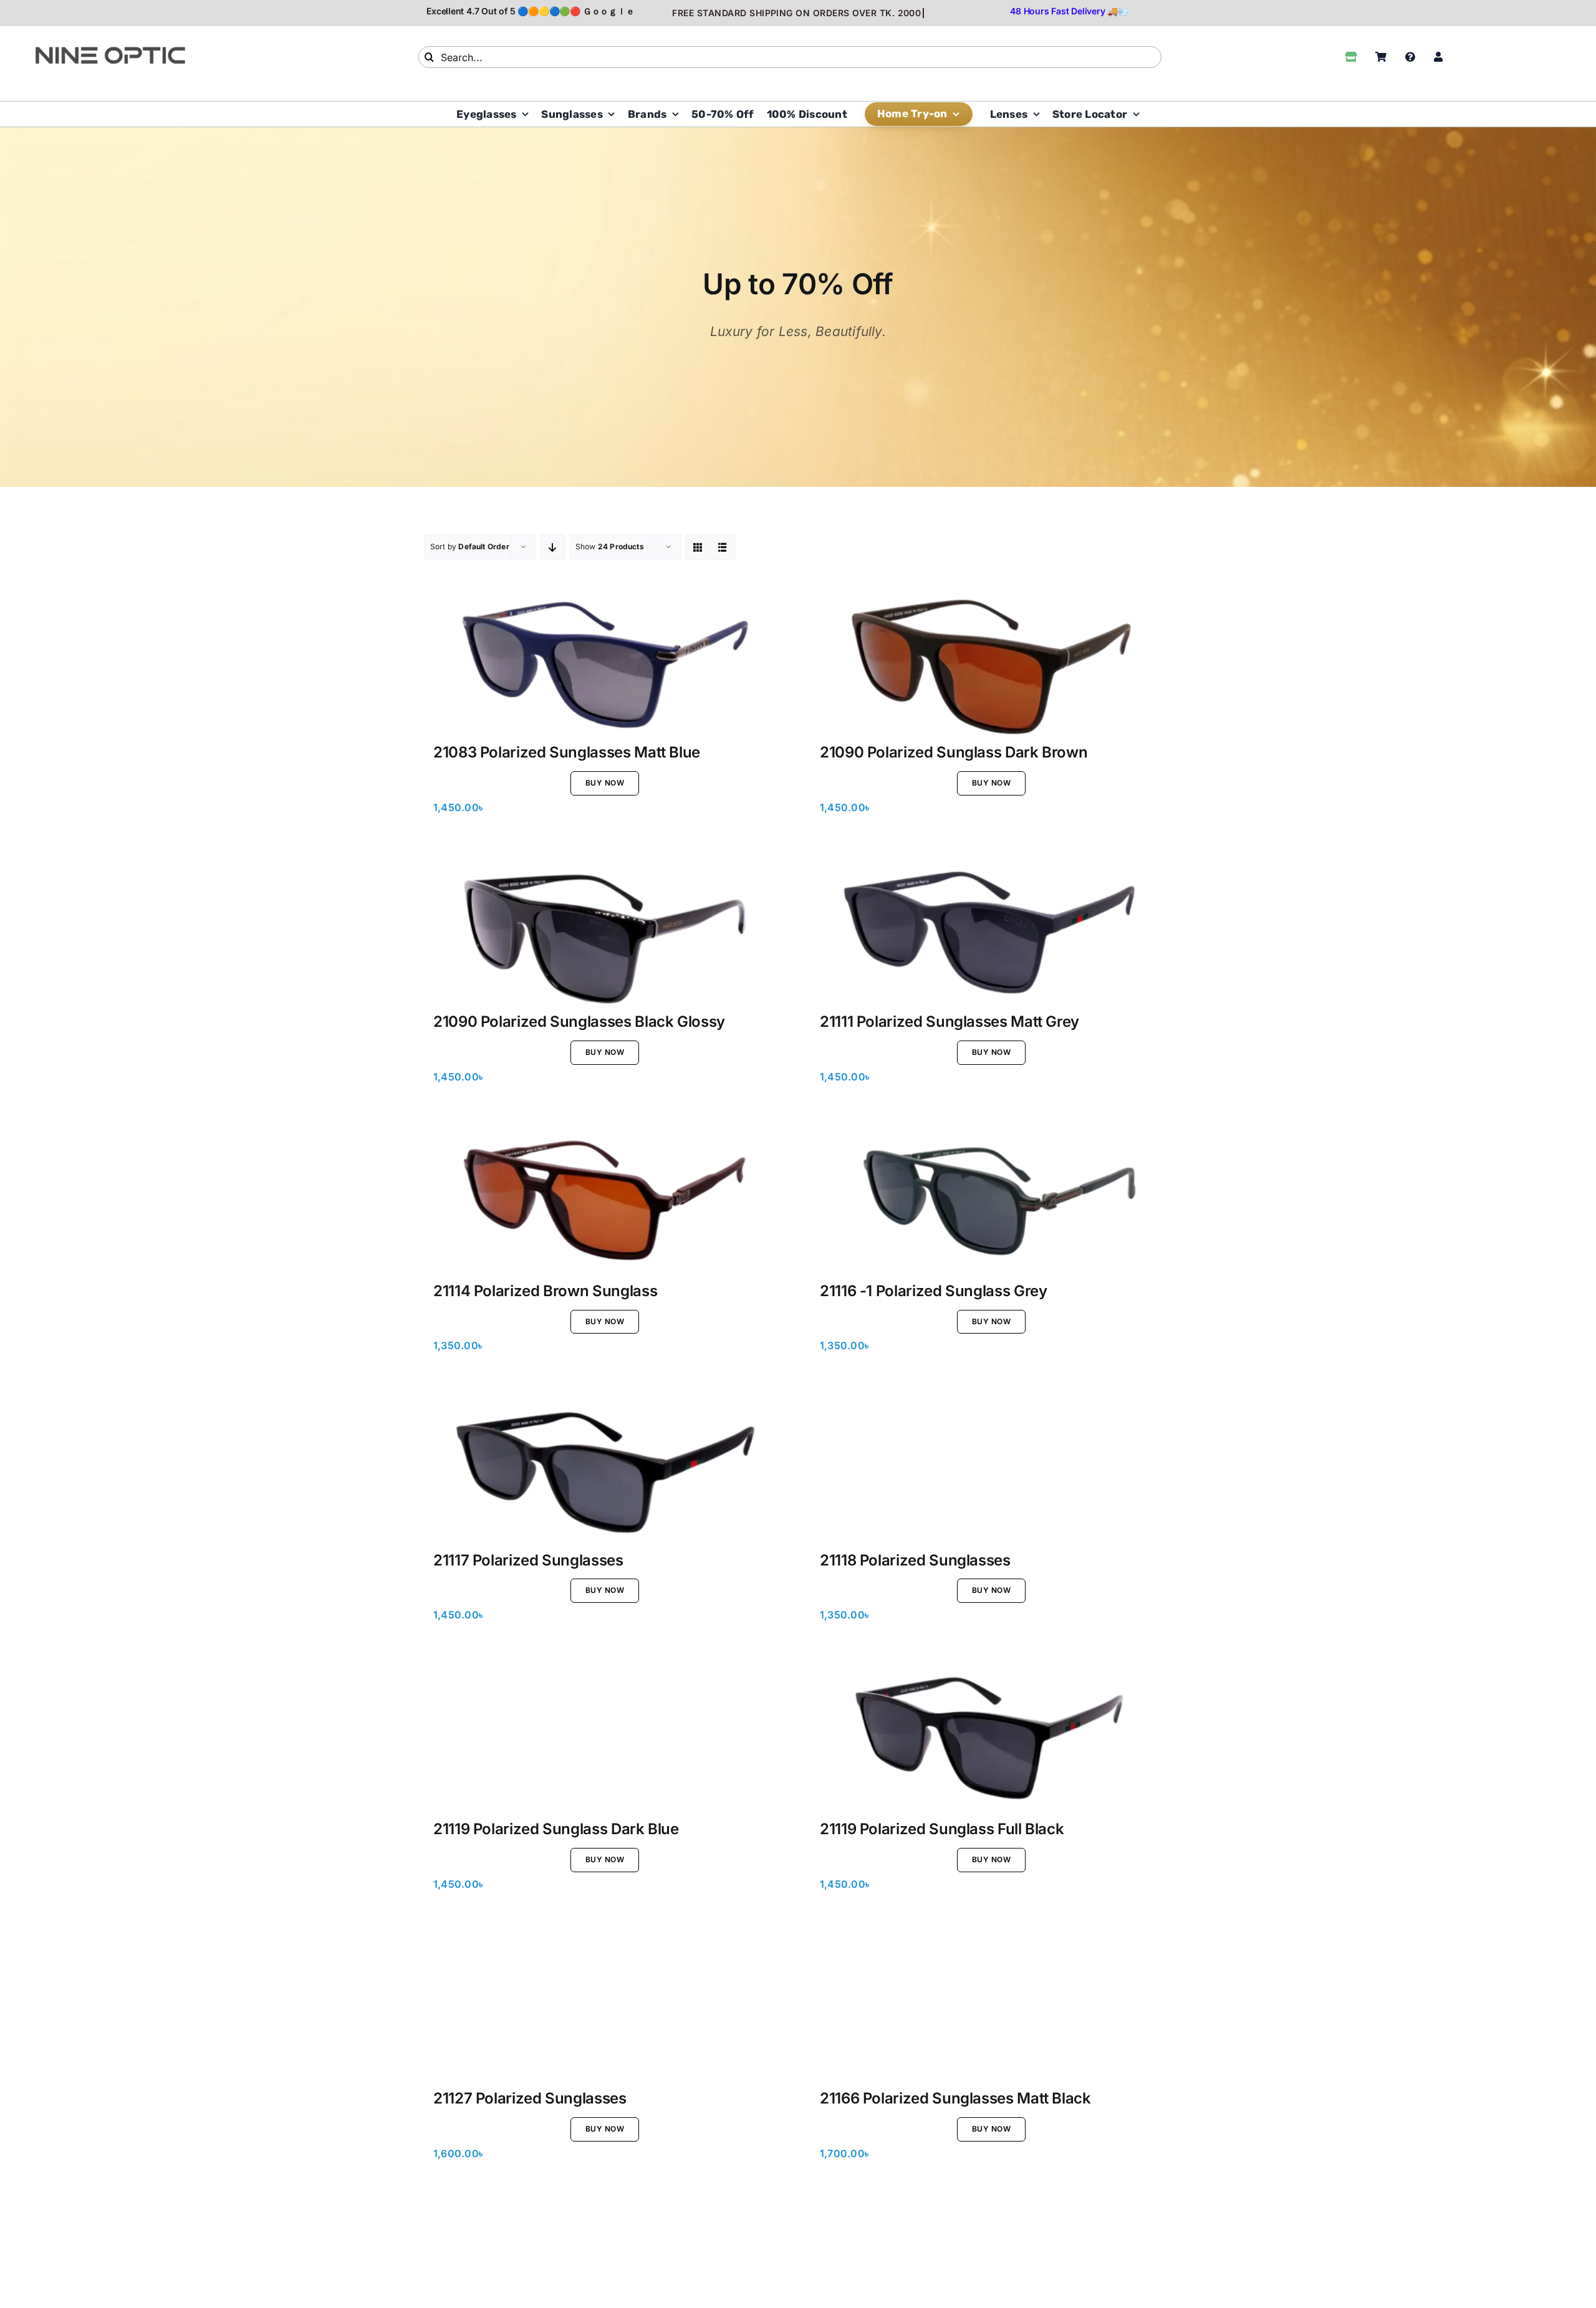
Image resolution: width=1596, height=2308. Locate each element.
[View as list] (723, 547)
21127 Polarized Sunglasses (530, 2098)
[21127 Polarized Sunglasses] (605, 2009)
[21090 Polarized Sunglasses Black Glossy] (605, 932)
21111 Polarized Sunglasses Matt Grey (949, 1022)
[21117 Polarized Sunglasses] (605, 1470)
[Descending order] (553, 547)
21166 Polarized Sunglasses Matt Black (955, 2098)
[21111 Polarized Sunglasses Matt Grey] (991, 932)
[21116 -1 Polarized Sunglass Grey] (991, 1201)
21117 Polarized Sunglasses (528, 1560)
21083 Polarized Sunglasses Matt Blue (567, 752)
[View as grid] (698, 547)
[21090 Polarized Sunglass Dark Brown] (991, 663)
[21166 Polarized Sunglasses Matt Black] (991, 2009)
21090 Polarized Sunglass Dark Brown (954, 752)
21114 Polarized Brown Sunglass (545, 1291)
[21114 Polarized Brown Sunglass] (605, 1201)
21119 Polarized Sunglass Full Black (942, 1829)
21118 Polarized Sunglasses (915, 1560)
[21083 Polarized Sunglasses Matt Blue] (605, 663)
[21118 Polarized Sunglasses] (991, 1470)
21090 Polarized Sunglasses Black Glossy (579, 1022)
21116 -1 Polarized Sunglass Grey (933, 1291)
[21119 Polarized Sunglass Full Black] (991, 1739)
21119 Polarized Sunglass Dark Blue (556, 1829)
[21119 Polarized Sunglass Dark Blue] (605, 1739)
